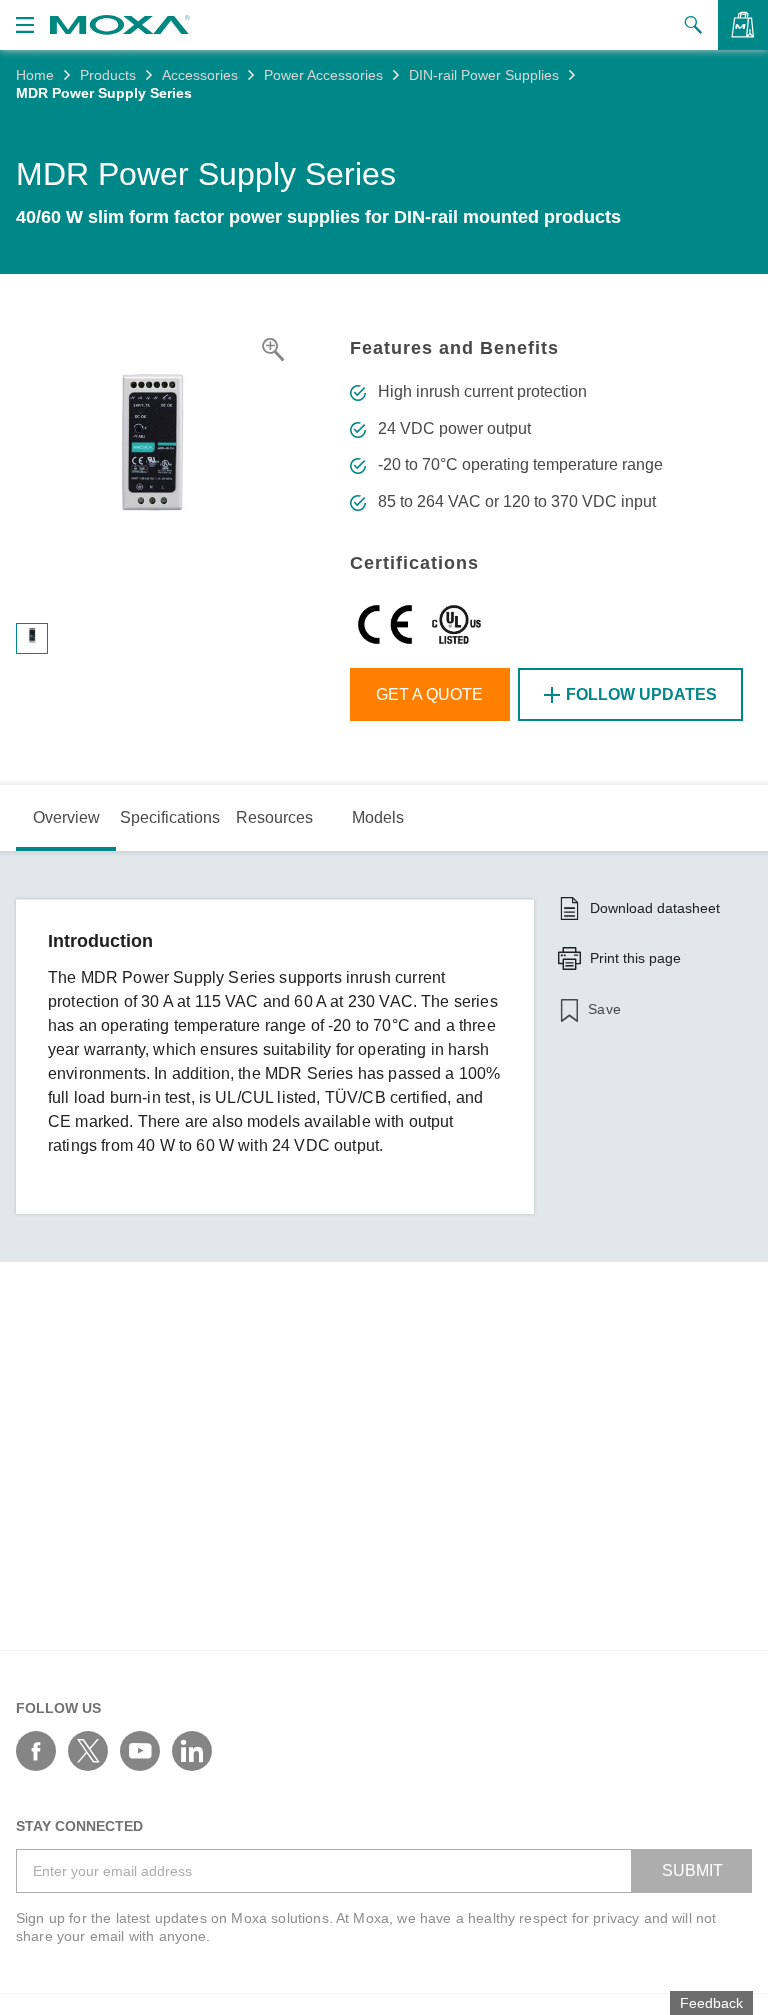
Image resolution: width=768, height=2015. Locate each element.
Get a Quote (429, 694)
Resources (274, 817)
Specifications (170, 817)
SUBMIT (692, 1870)
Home (35, 75)
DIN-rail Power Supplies (484, 75)
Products (108, 75)
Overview (66, 817)
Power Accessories (323, 75)
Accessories (200, 75)
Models (378, 817)
